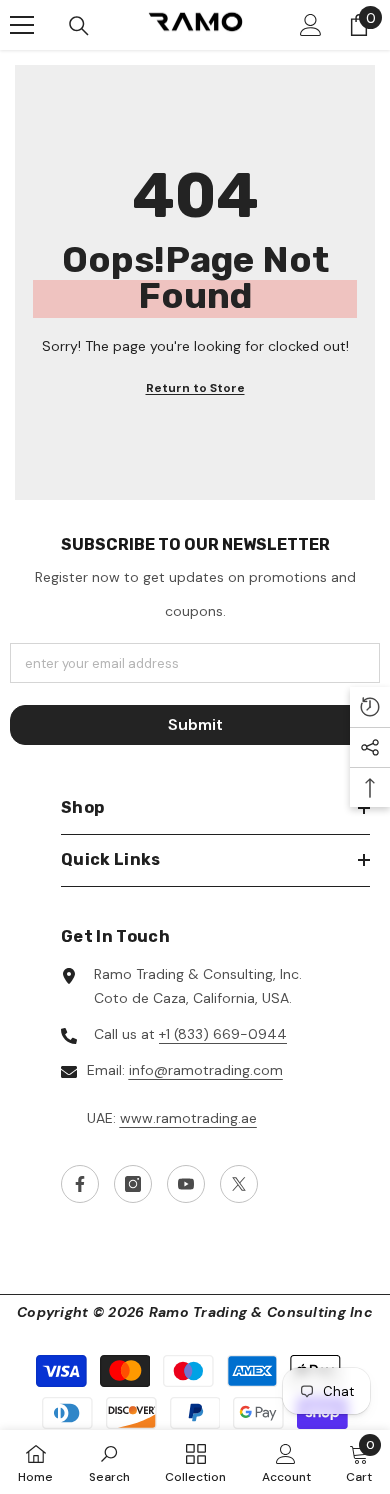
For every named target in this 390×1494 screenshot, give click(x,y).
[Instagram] (133, 1184)
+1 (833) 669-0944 (223, 1034)
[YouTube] (186, 1184)
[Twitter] (239, 1184)
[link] (109, 1462)
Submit (195, 724)
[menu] (22, 25)
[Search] (79, 26)
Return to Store (195, 388)
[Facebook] (80, 1184)
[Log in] (311, 25)
